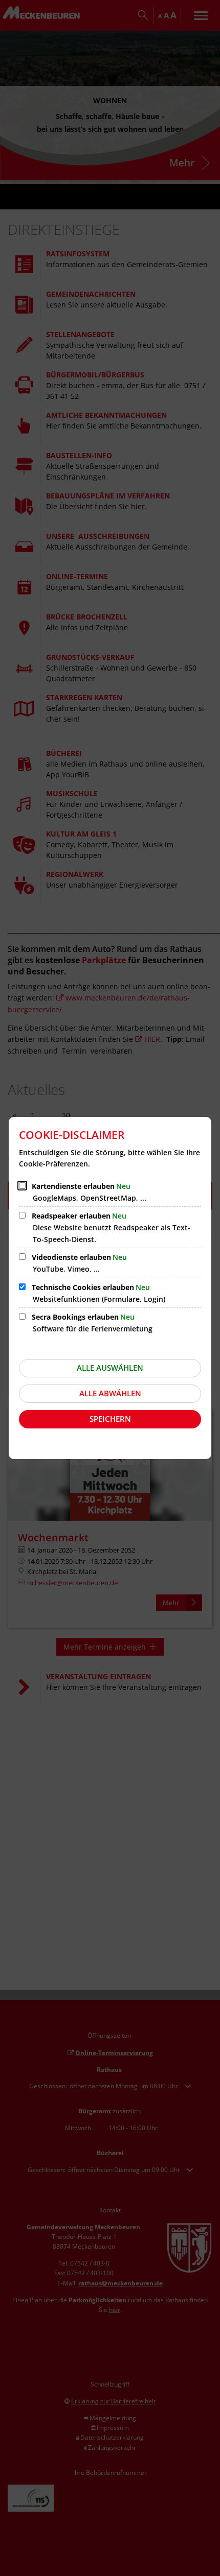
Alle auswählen (110, 1368)
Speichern (110, 1419)
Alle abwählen (110, 1393)
